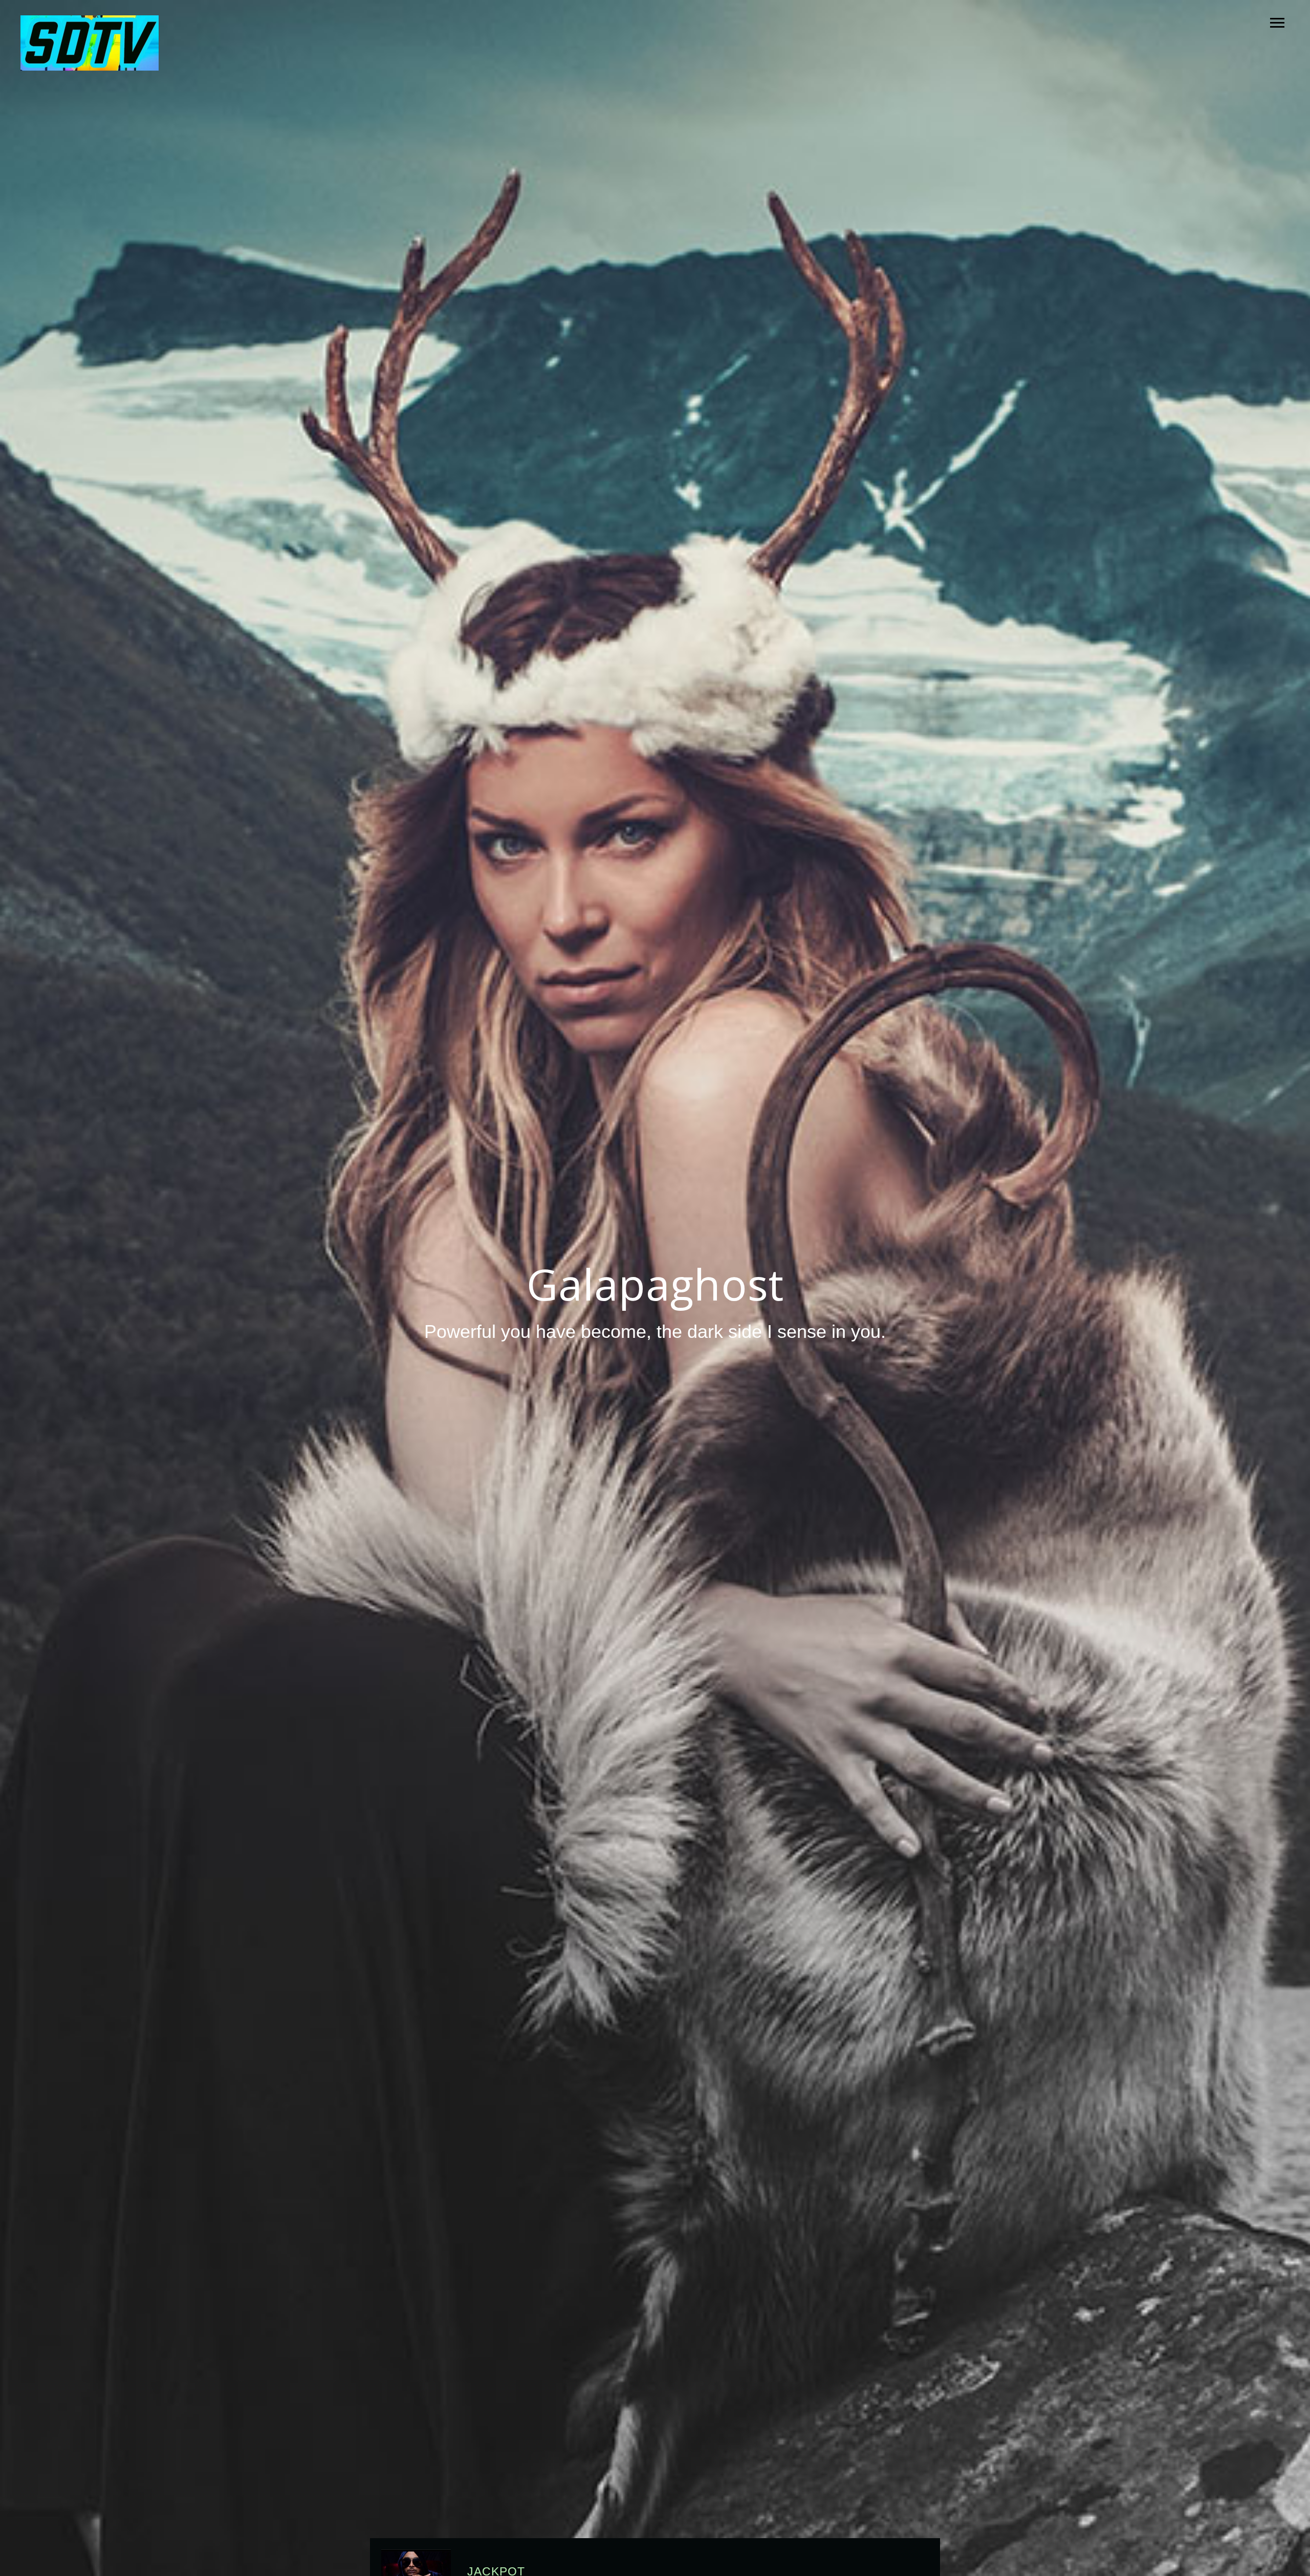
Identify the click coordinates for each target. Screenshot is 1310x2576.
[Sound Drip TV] (90, 44)
